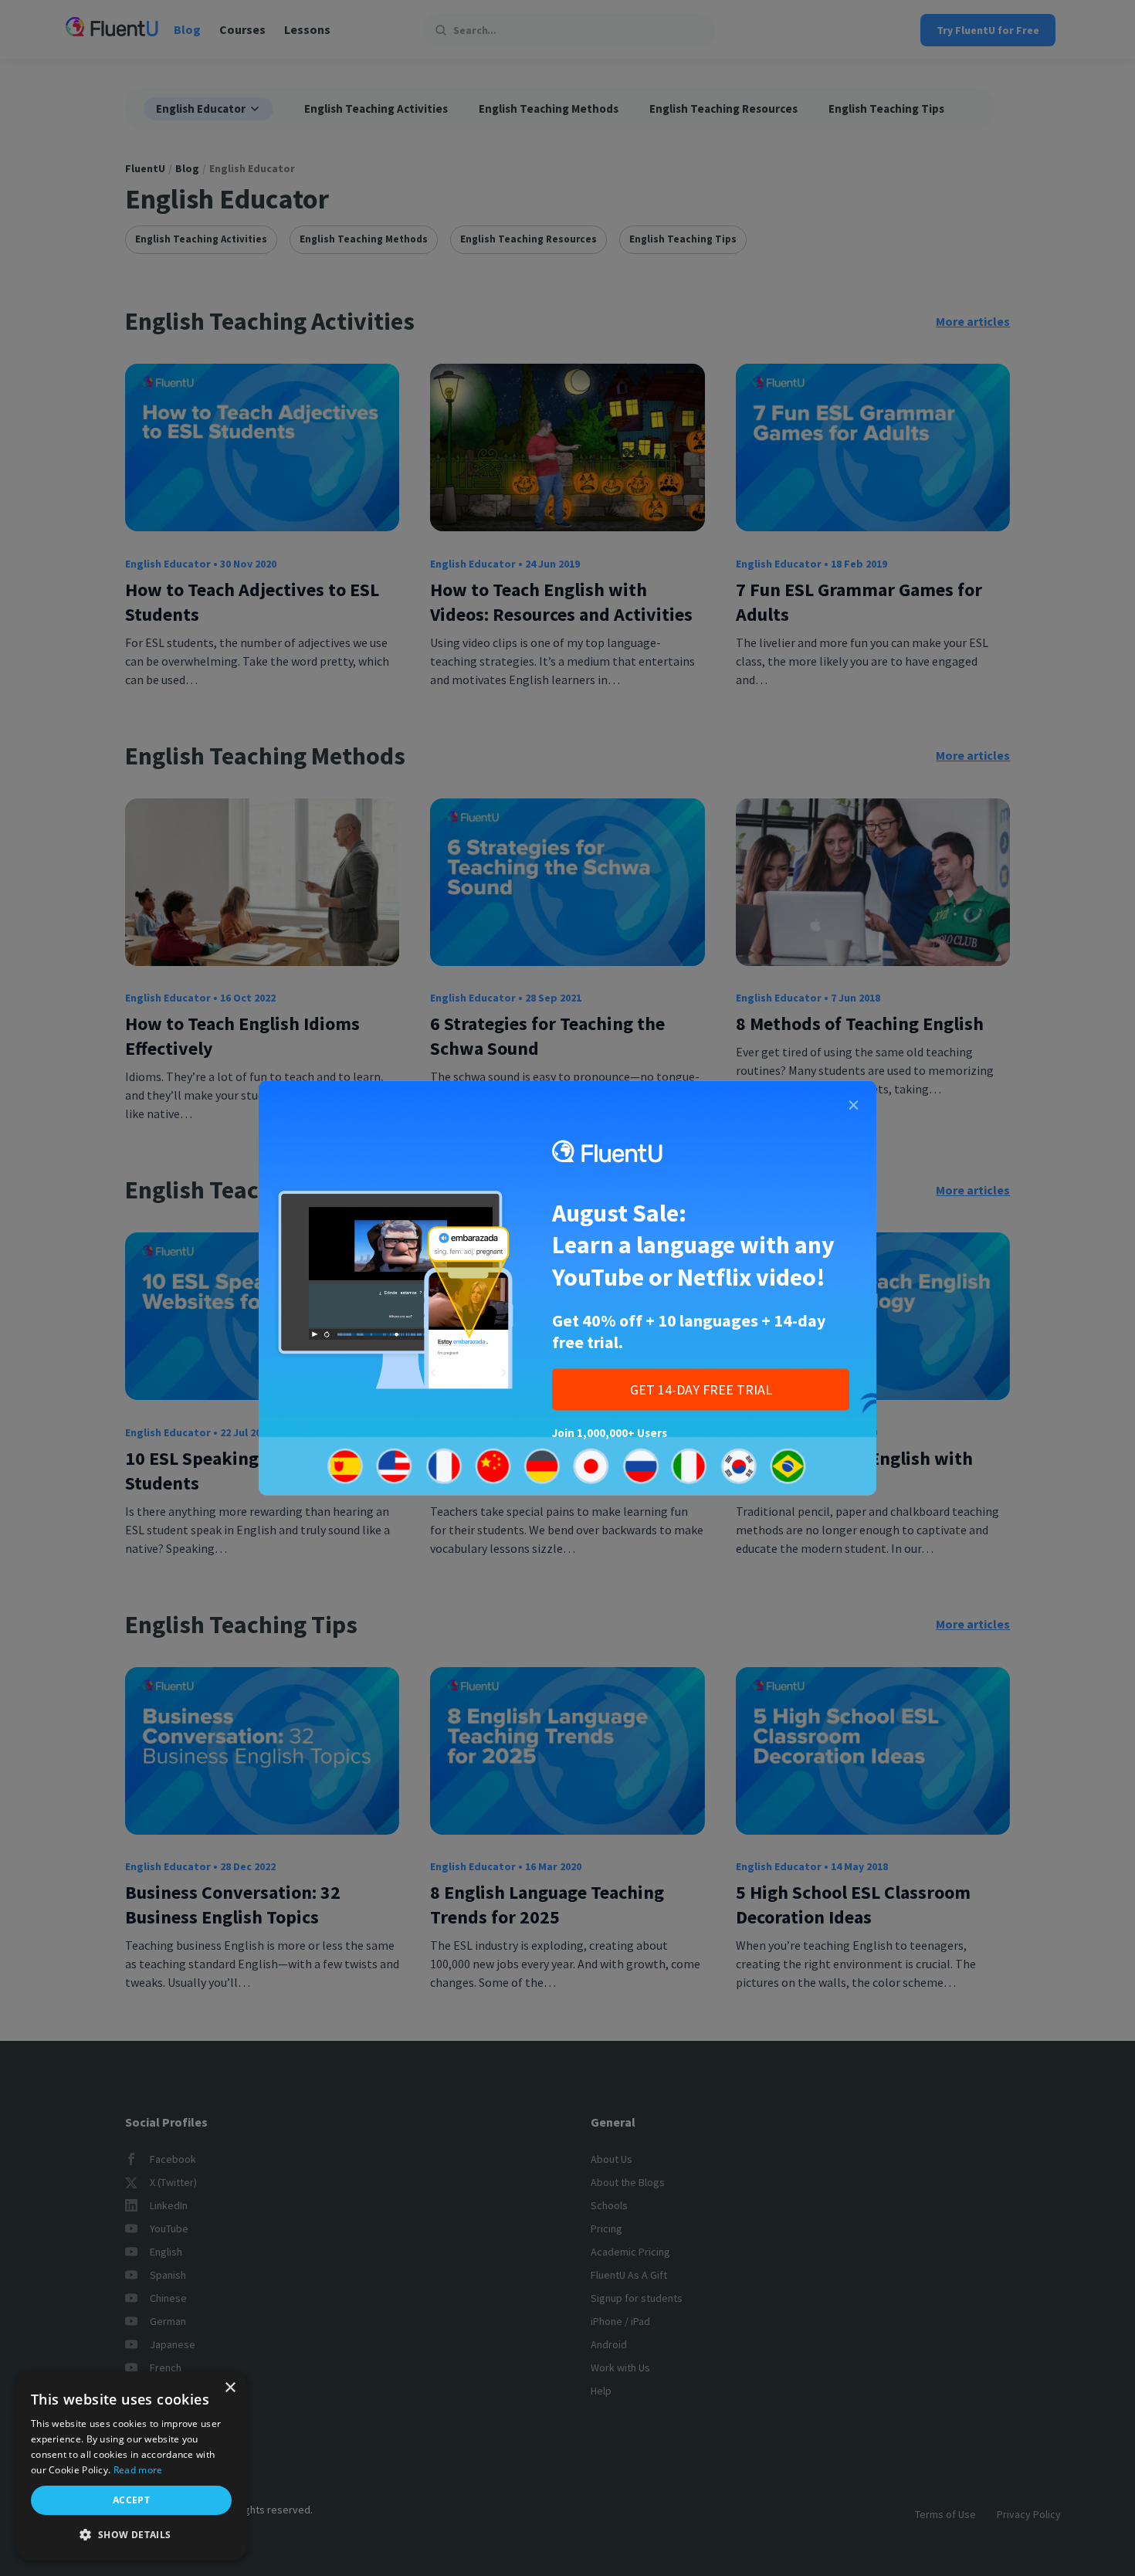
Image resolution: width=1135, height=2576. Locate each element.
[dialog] (131, 2466)
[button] (131, 2535)
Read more (138, 2470)
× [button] (230, 2388)
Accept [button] (131, 2500)
